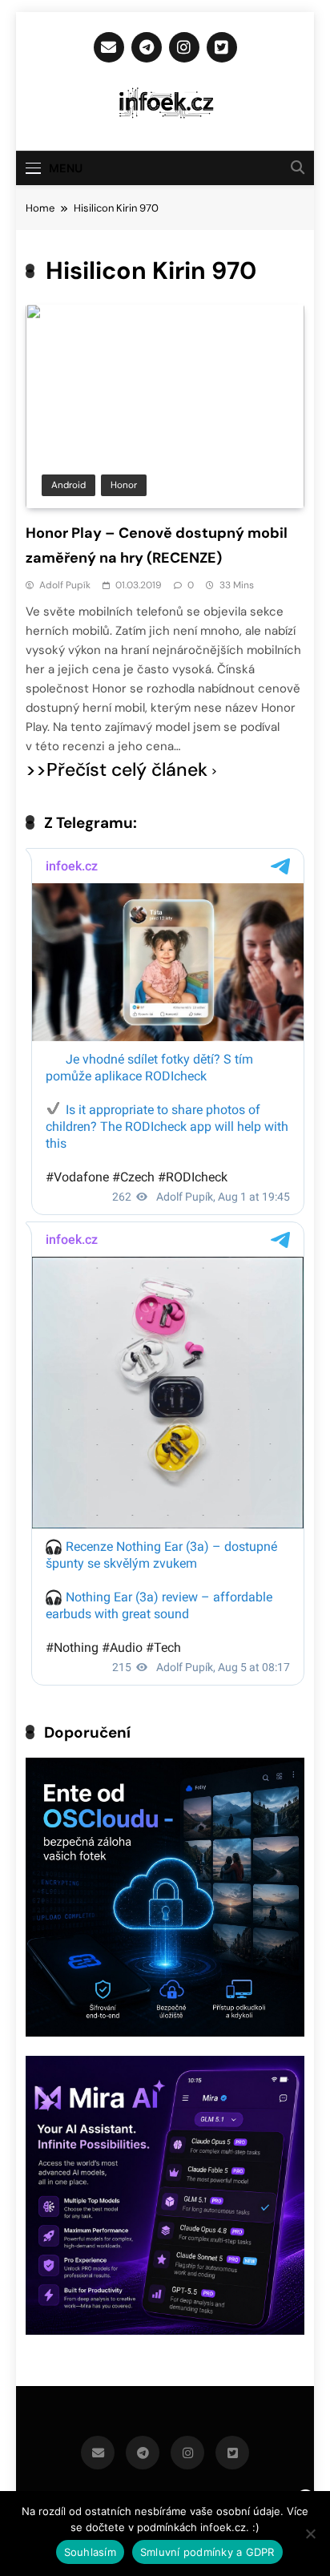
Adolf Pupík (65, 585)
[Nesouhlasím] (310, 2534)
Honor (124, 485)
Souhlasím (90, 2552)
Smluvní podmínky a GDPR (207, 2552)
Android (68, 485)
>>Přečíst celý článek (117, 770)
